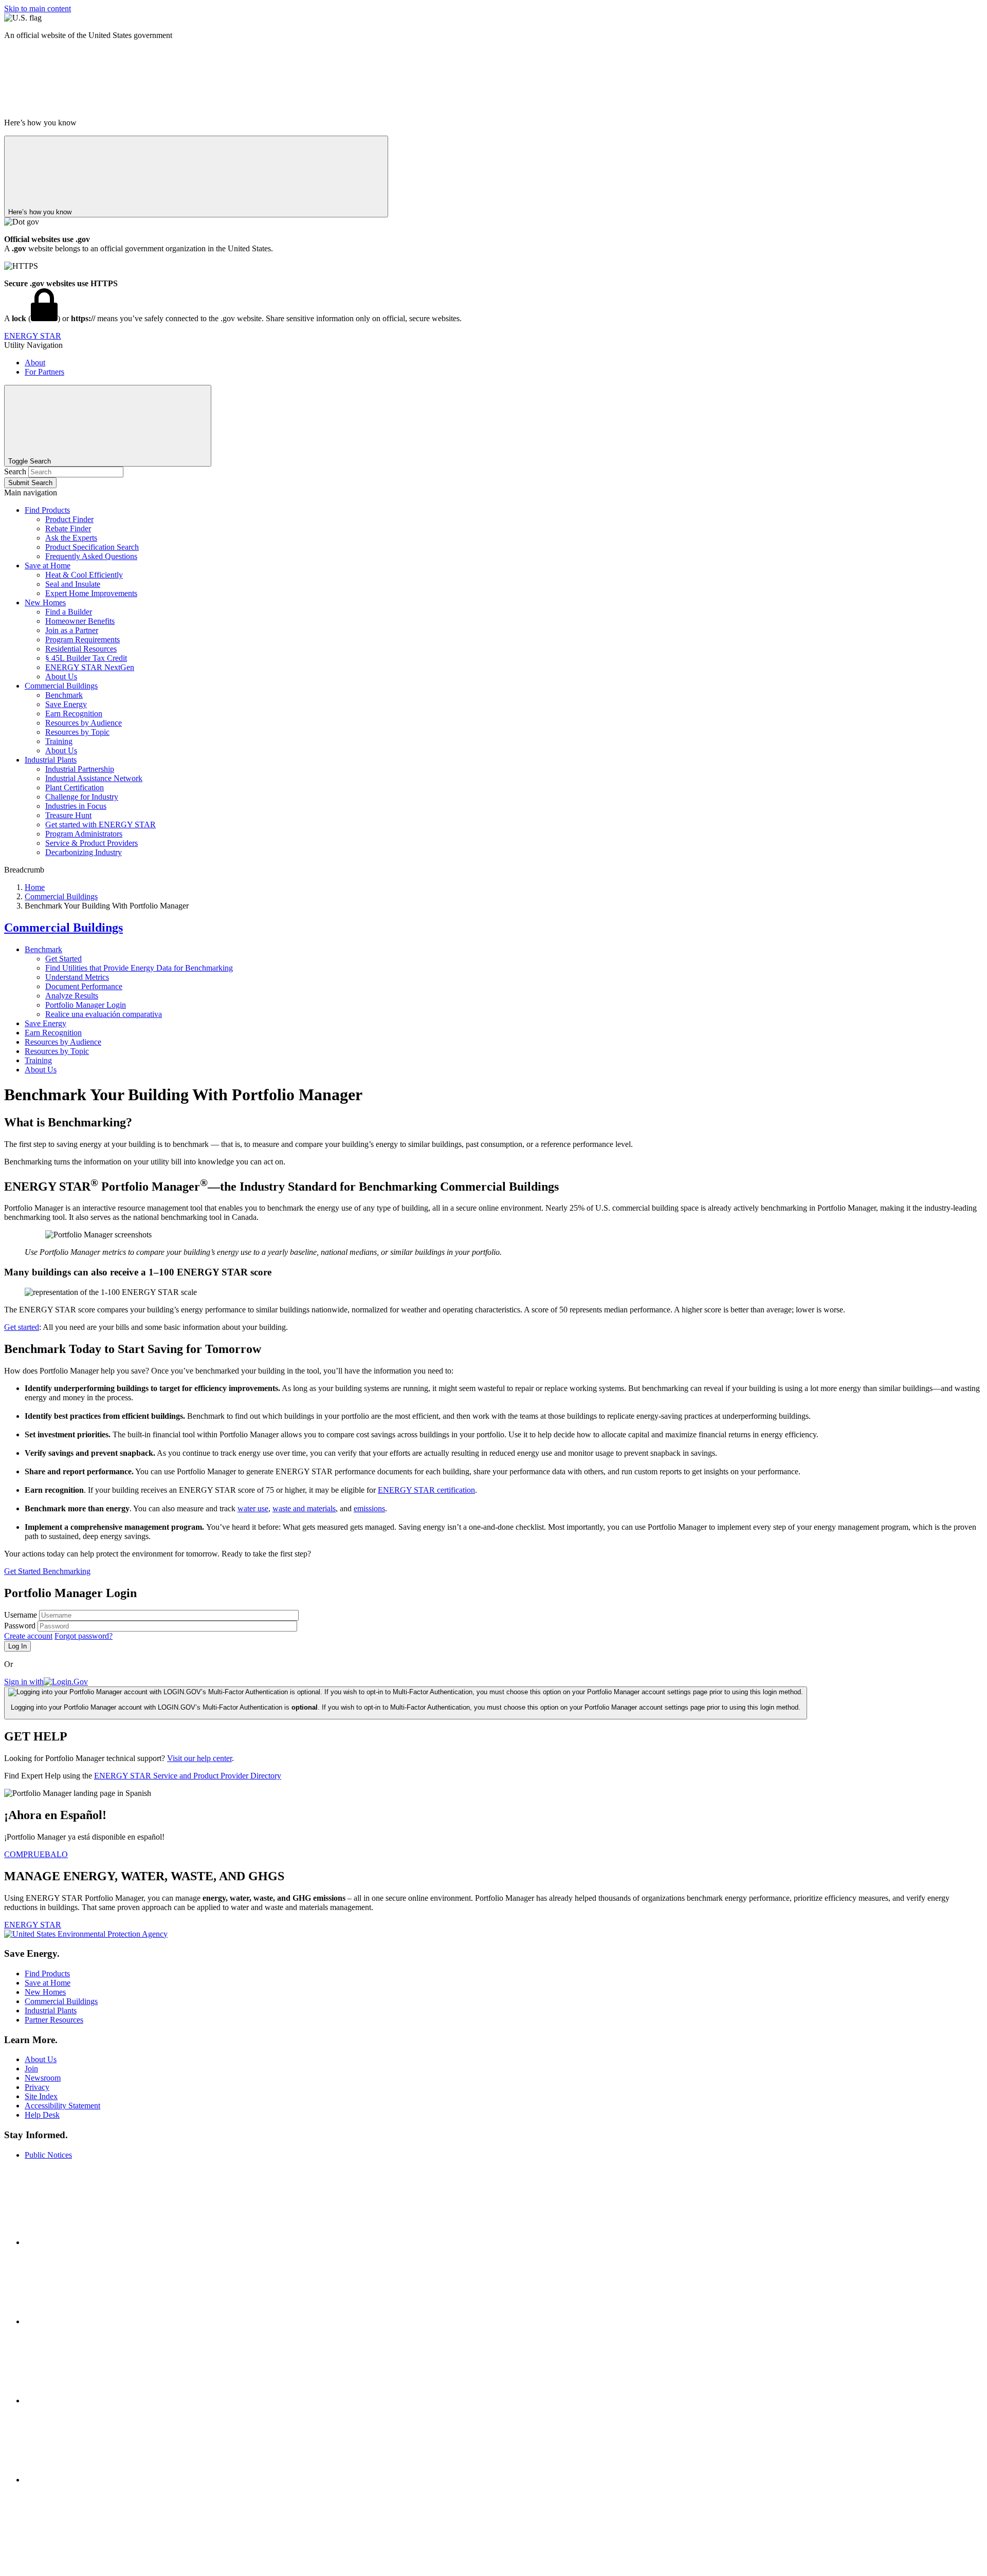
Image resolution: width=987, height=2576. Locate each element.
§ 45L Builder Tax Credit (86, 658)
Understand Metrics (77, 977)
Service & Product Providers (92, 843)
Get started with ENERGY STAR (100, 824)
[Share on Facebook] (102, 2242)
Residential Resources (81, 649)
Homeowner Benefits (80, 621)
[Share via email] (102, 2480)
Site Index (41, 2096)
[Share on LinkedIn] (102, 2401)
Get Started (63, 959)
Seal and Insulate (73, 584)
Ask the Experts (71, 538)
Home (35, 887)
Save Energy (66, 704)
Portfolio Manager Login (86, 1005)
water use (253, 1508)
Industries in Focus (76, 806)
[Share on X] (102, 2321)
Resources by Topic (77, 732)
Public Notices (48, 2155)
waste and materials (304, 1508)
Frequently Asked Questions (91, 556)
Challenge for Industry (82, 797)
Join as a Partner (72, 630)
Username (22, 1615)
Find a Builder (69, 612)
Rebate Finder (68, 529)
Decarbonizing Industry (84, 852)
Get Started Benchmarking (47, 1571)
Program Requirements (83, 640)
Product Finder (69, 519)
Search (16, 471)
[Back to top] (81, 2567)
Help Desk (42, 2115)
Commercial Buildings (61, 686)
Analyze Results (72, 996)
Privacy (37, 2087)
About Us (61, 677)
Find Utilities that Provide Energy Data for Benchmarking (139, 968)
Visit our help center (199, 1758)
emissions (369, 1508)
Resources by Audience (84, 723)
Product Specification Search (92, 547)
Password (21, 1626)
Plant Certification (75, 787)
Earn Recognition (74, 714)
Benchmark (64, 695)
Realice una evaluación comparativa (104, 1014)
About (35, 363)
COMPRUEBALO (36, 1854)
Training (59, 741)
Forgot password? (84, 1636)
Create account (28, 1636)
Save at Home (48, 566)
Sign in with (24, 1682)
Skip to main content (38, 8)
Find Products (47, 510)
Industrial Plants (51, 760)
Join (31, 2069)
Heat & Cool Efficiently (84, 575)
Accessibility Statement (62, 2106)
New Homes (45, 603)
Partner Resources (54, 2020)
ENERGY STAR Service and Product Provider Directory (188, 1776)
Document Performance (84, 986)
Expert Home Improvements (91, 593)
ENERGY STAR (33, 336)
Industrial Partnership (80, 769)
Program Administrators (84, 834)
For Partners (44, 372)
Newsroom (43, 2078)
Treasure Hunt (68, 815)
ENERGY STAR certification (426, 1490)
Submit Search (30, 483)
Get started (22, 1327)
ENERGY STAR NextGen (90, 667)
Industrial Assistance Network (94, 778)
